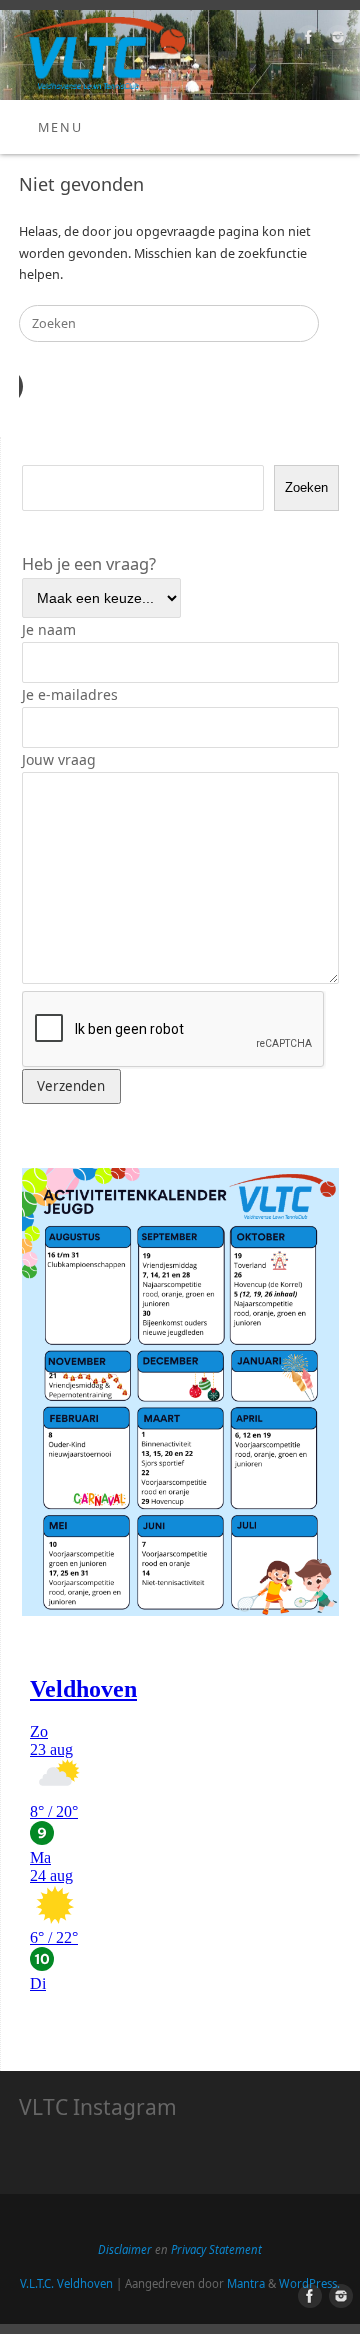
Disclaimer (126, 2249)
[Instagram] (335, 40)
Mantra (246, 2283)
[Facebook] (306, 40)
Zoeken (306, 487)
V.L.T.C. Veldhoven (66, 2283)
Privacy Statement (216, 2249)
